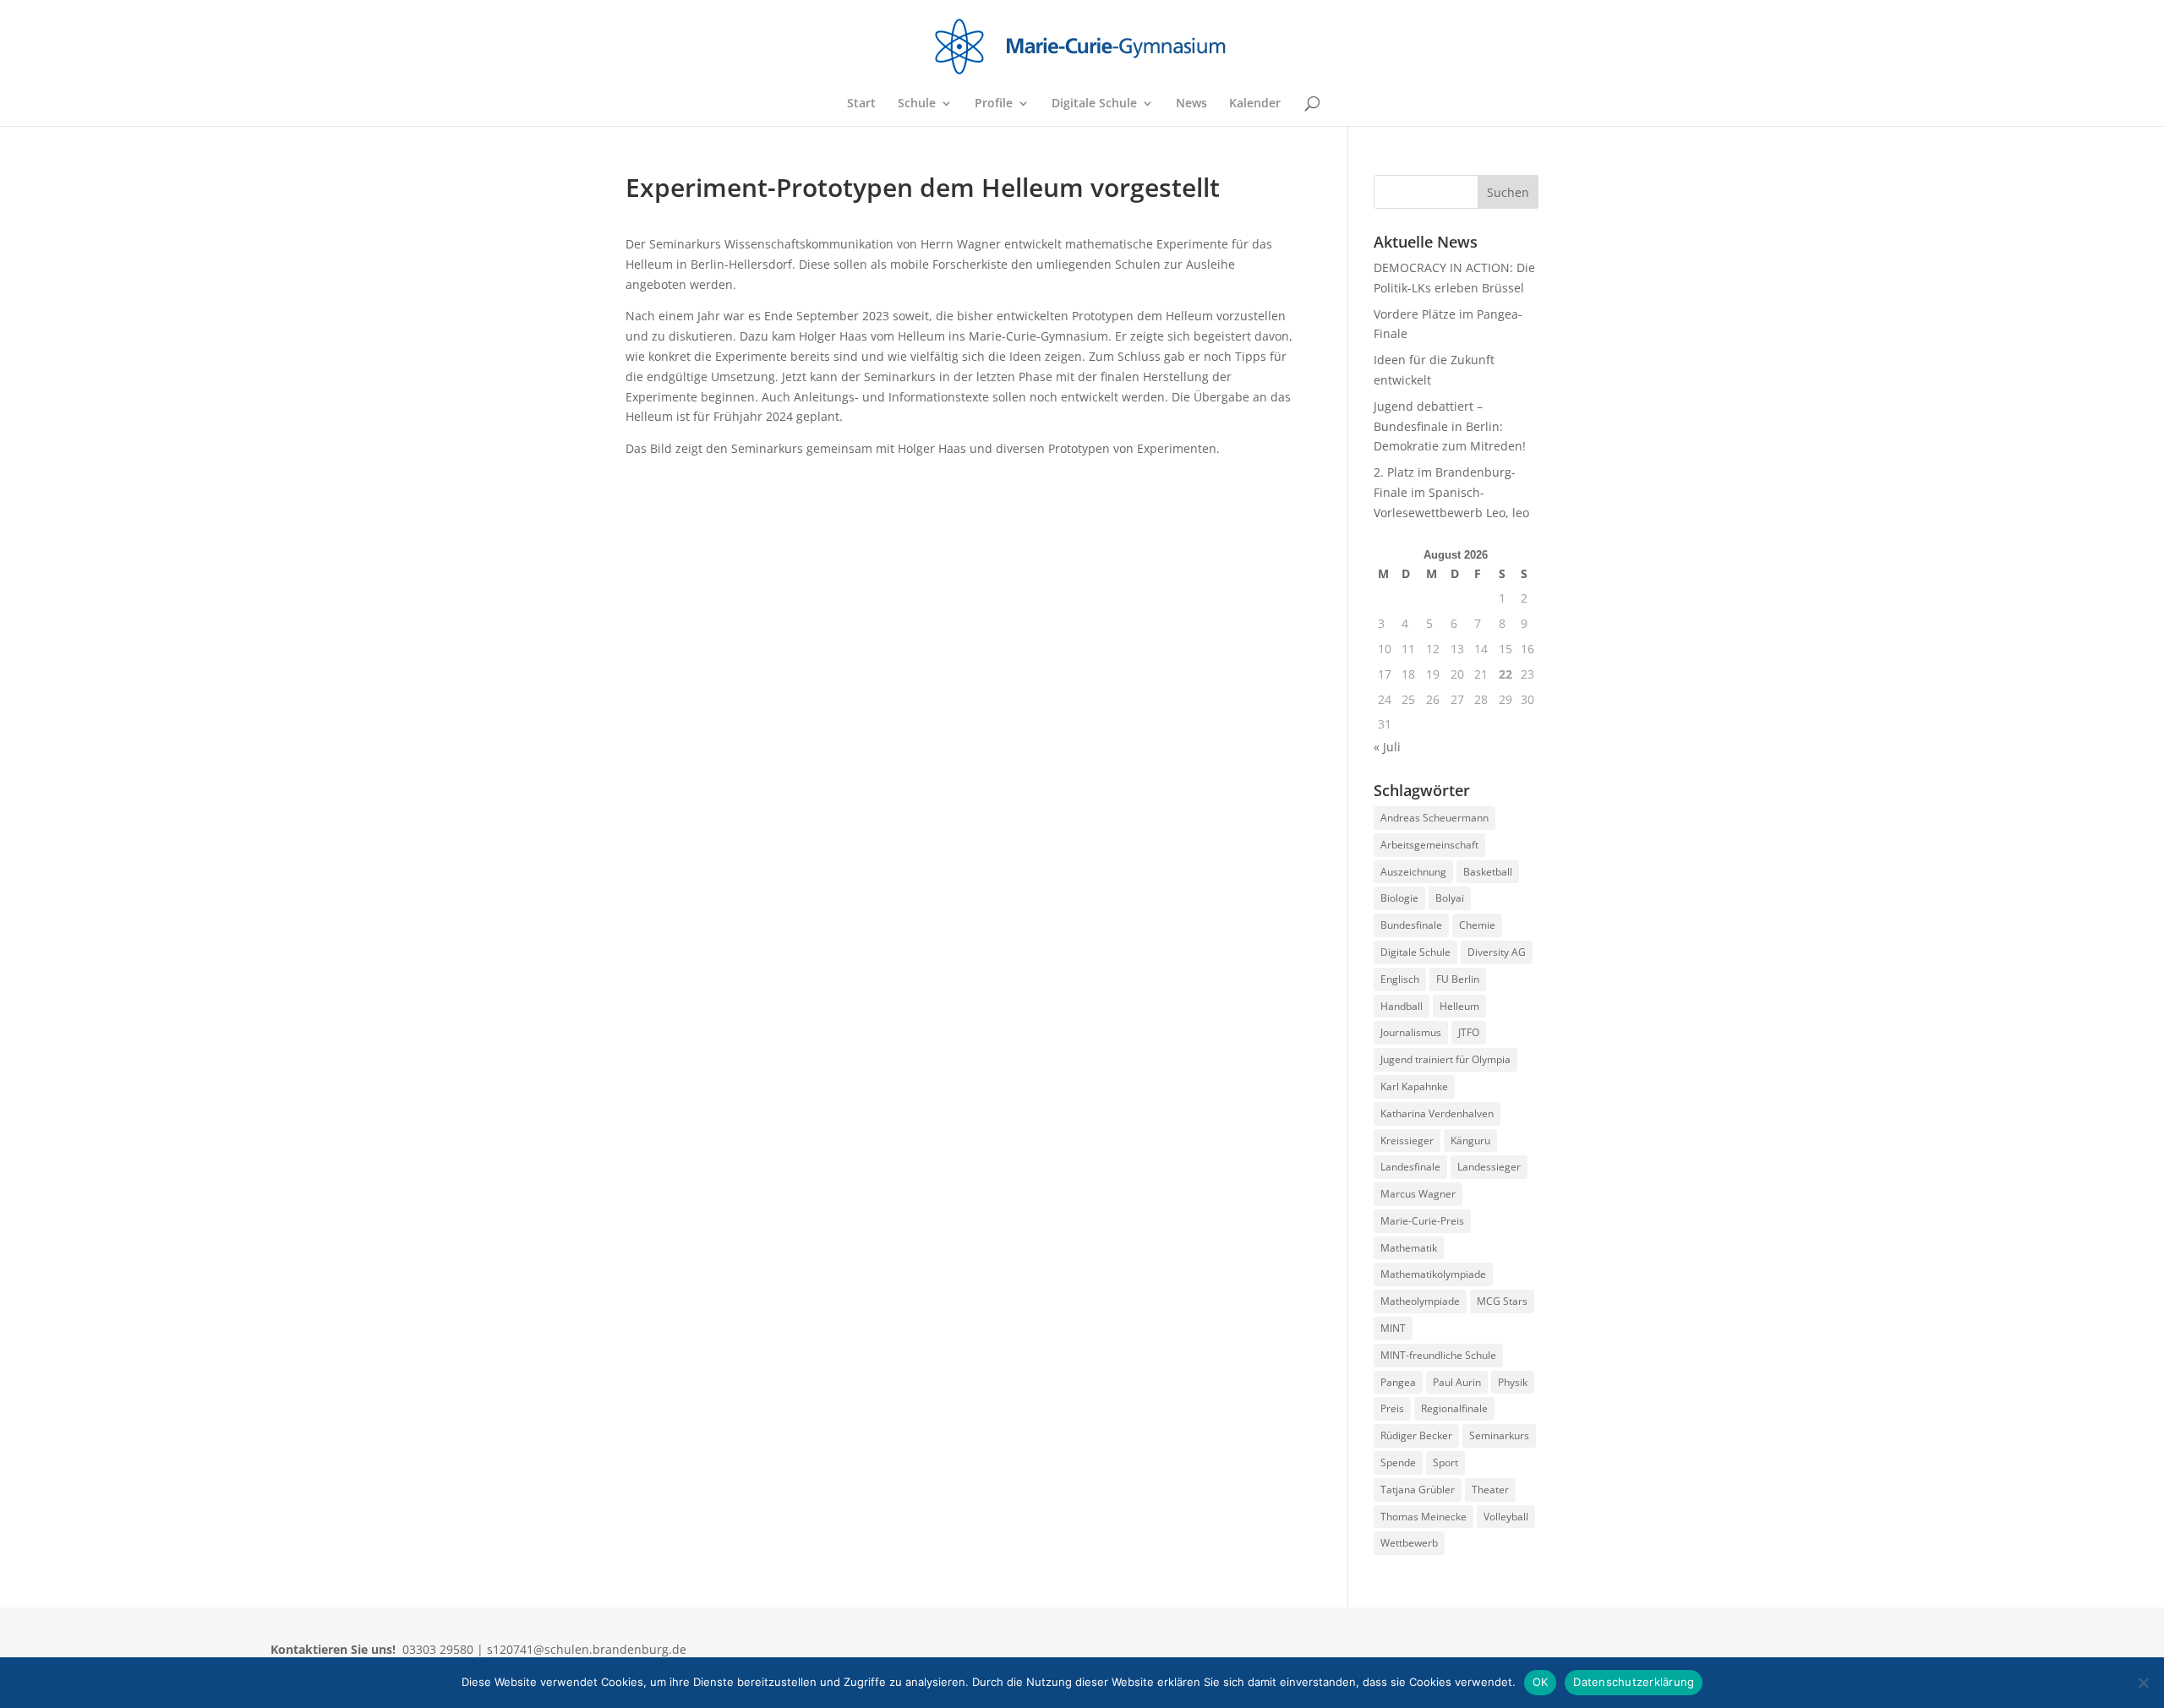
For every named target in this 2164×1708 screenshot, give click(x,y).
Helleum (1459, 1006)
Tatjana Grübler (1418, 1490)
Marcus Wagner (1418, 1194)
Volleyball (1506, 1517)
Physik (1513, 1382)
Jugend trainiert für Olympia (1445, 1059)
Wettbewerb (1409, 1543)
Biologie (1399, 898)
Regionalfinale (1454, 1408)
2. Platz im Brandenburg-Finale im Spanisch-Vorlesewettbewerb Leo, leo (1451, 492)
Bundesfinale (1411, 925)
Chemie (1477, 925)
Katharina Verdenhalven (1437, 1113)
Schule (917, 104)
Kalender (1255, 104)
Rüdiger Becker (1416, 1435)
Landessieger (1489, 1167)
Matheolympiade (1420, 1301)
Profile (994, 104)
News (1191, 104)
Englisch (1400, 979)
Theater (1490, 1490)
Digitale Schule (1094, 104)
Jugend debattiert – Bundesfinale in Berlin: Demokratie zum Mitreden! (1450, 426)
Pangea (1398, 1382)
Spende (1398, 1462)
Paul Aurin (1457, 1382)
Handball (1402, 1006)
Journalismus (1411, 1032)
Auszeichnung (1413, 872)
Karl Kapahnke (1414, 1086)
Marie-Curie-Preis (1422, 1221)
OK (1541, 1682)
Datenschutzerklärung (1634, 1682)
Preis (1392, 1408)
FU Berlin (1458, 979)
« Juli (1387, 747)
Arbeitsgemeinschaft (1429, 845)
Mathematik (1409, 1248)
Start (861, 104)
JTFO (1469, 1032)
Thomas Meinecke (1424, 1517)
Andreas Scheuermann (1434, 818)
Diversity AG (1497, 952)
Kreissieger (1407, 1140)
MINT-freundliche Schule (1438, 1355)
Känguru (1470, 1140)
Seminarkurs (1499, 1435)
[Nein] (2143, 1683)
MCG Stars (1502, 1301)
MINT (1393, 1328)
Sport (1445, 1462)
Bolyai (1450, 898)
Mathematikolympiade (1433, 1274)
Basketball (1488, 872)
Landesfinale (1410, 1167)
